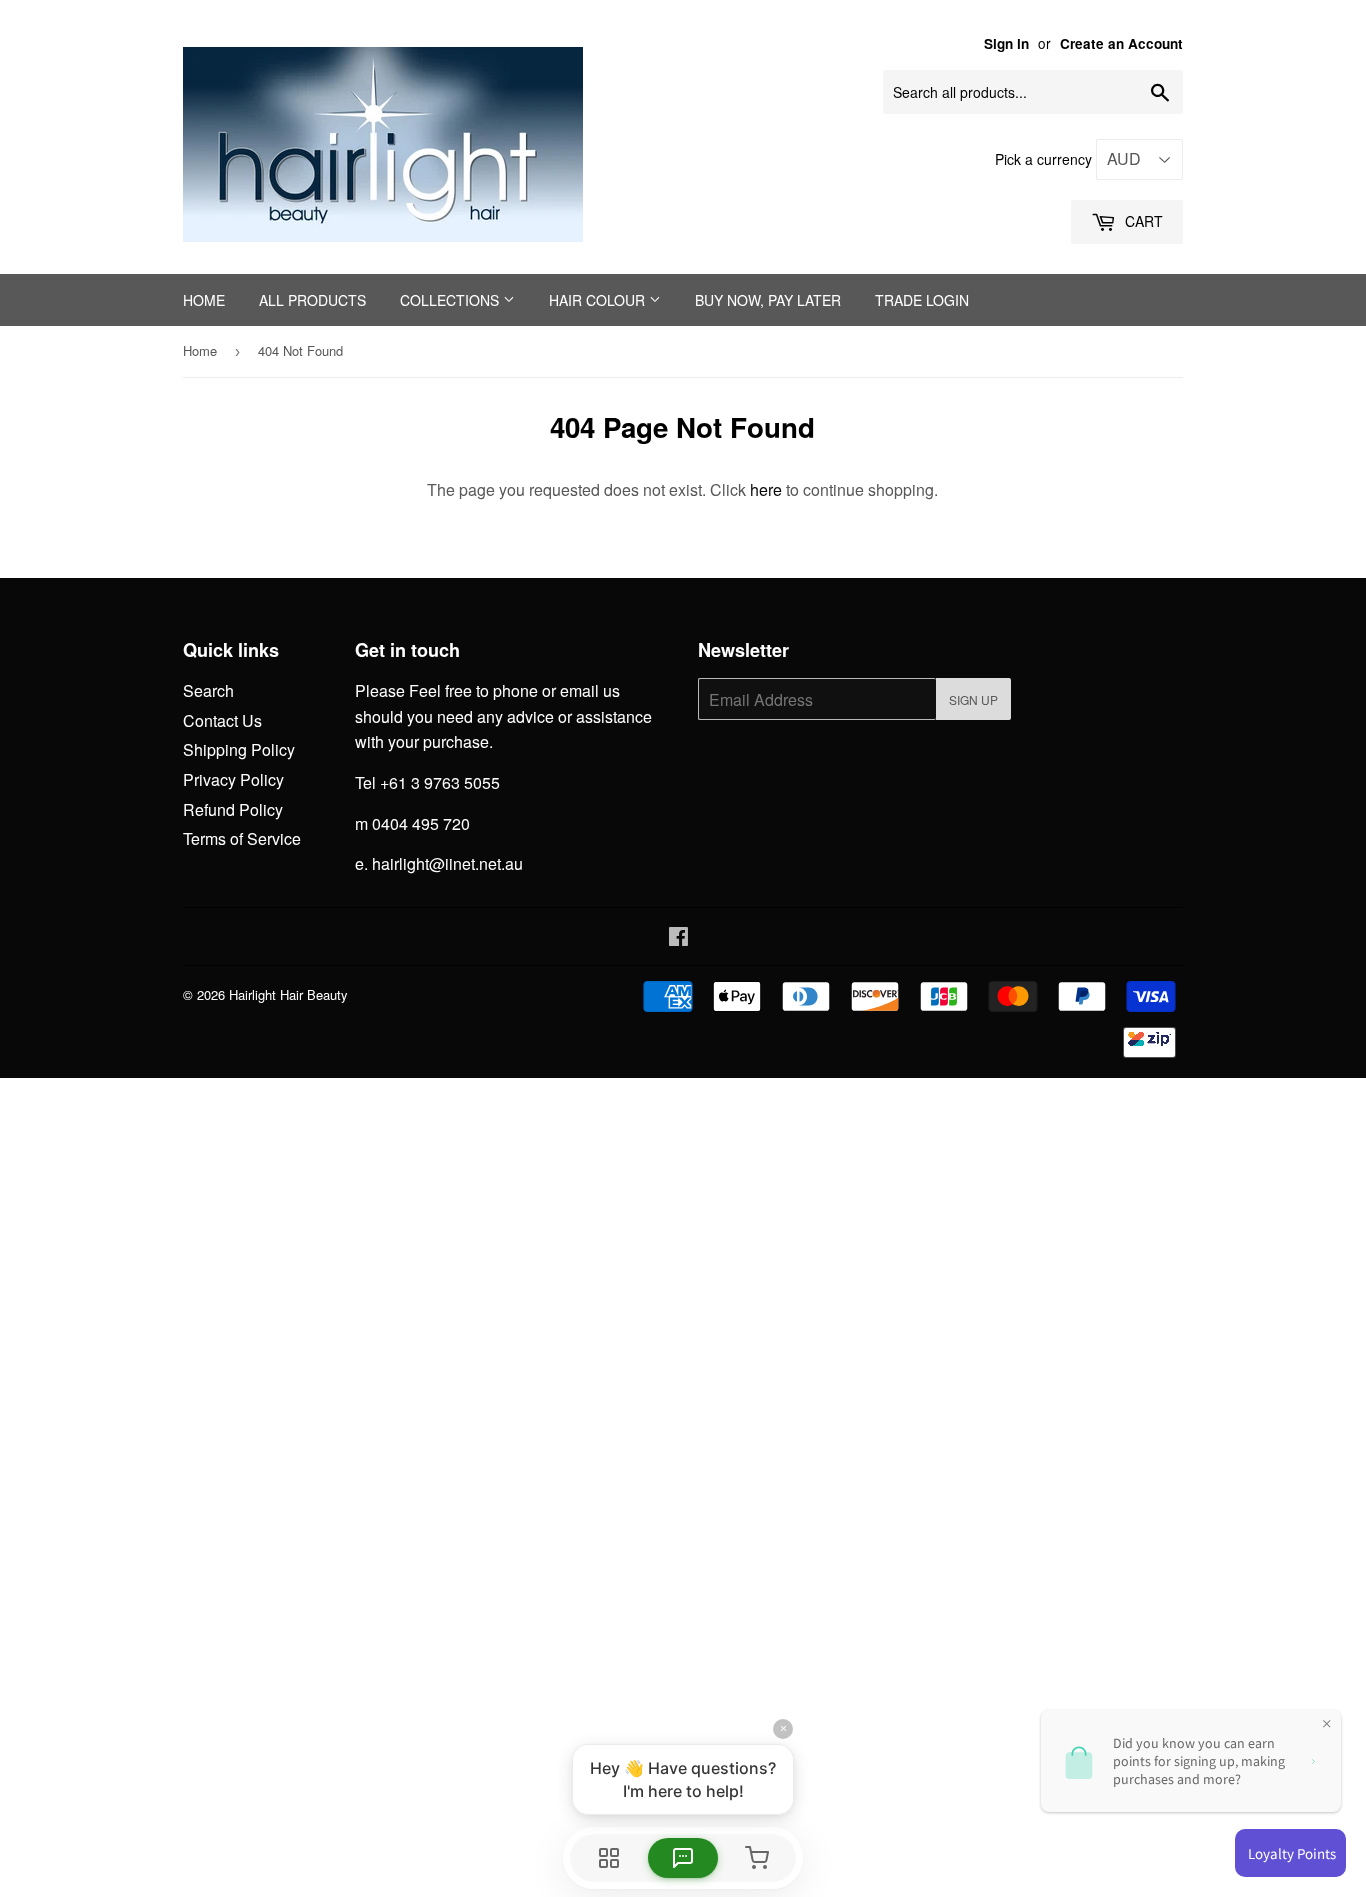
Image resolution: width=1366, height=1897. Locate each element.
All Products (312, 300)
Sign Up (973, 699)
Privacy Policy (233, 779)
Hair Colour (599, 300)
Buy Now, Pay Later (768, 300)
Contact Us (222, 720)
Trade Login (922, 300)
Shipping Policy (239, 749)
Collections (451, 300)
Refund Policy (233, 809)
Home (204, 300)
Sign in (1006, 43)
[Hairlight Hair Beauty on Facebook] (678, 937)
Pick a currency (1045, 159)
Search (208, 690)
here (766, 489)
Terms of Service (242, 838)
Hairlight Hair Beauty (288, 994)
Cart (1142, 221)
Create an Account (1121, 43)
